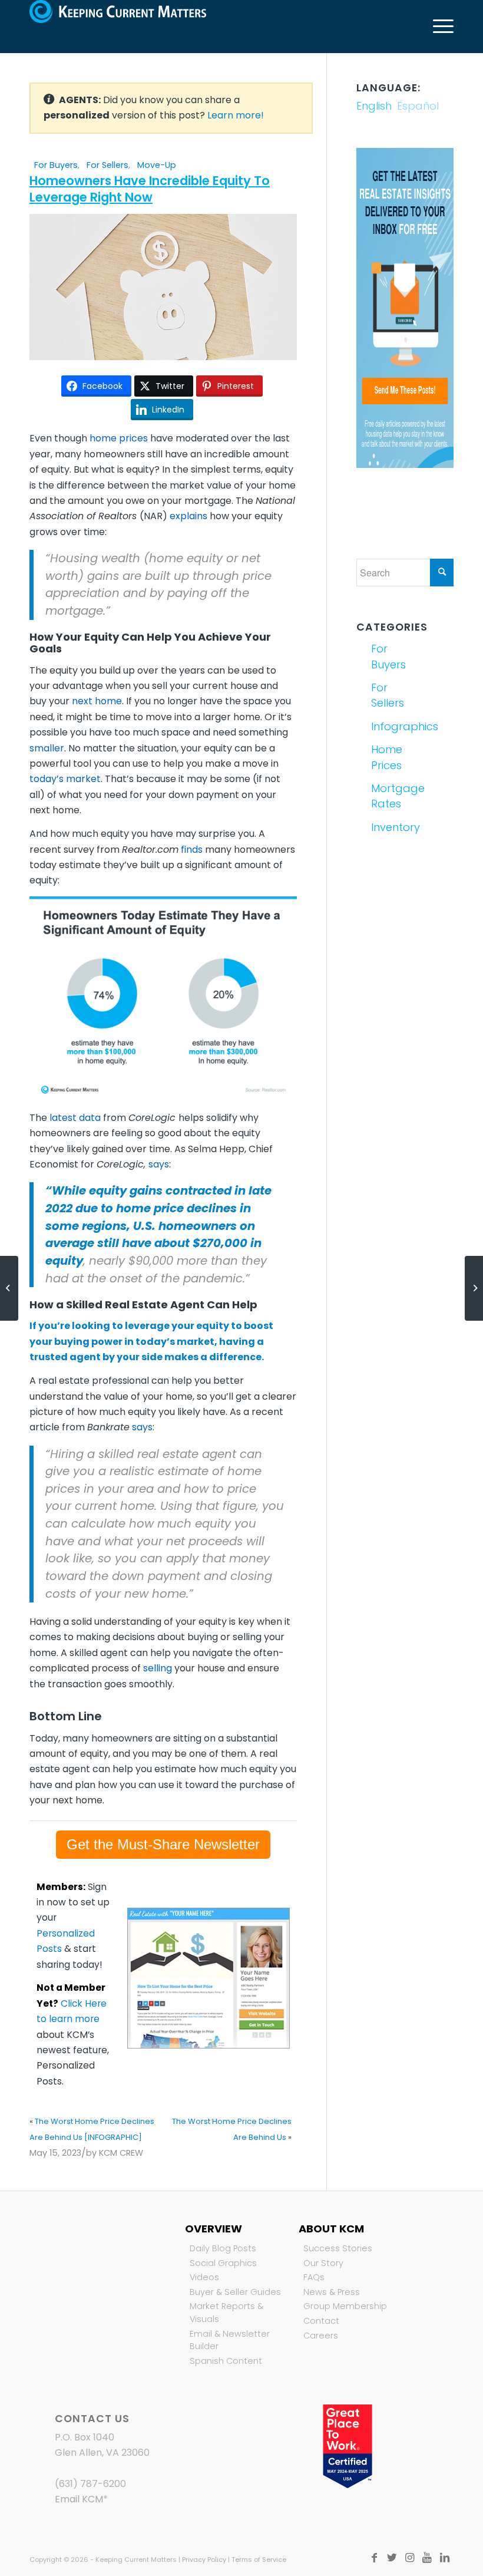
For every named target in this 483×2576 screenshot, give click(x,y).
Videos (204, 2277)
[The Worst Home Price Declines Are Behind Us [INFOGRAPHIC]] (9, 1288)
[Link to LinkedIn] (445, 2558)
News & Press (332, 2292)
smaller (47, 748)
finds (192, 850)
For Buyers (56, 165)
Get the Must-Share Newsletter (163, 1844)
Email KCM (79, 2499)
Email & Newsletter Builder (230, 2340)
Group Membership (345, 2306)
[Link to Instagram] (409, 2558)
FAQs (314, 2277)
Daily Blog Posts (223, 2248)
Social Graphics (223, 2263)
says (159, 1164)
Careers (321, 2336)
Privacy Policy (204, 2559)
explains (188, 516)
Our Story (323, 2263)
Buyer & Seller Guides (235, 2292)
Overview (214, 2229)
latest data (75, 1118)
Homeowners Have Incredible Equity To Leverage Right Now (150, 189)
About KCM (331, 2229)
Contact (321, 2321)
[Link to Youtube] (427, 2558)
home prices (119, 438)
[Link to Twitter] (392, 2558)
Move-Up (157, 165)
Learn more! (236, 115)
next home (97, 701)
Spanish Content (226, 2361)
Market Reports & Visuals (226, 2313)
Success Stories (338, 2248)
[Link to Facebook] (374, 2558)
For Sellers (107, 165)
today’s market (65, 779)
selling (158, 1668)
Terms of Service (259, 2559)
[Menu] (437, 27)
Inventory (387, 827)
